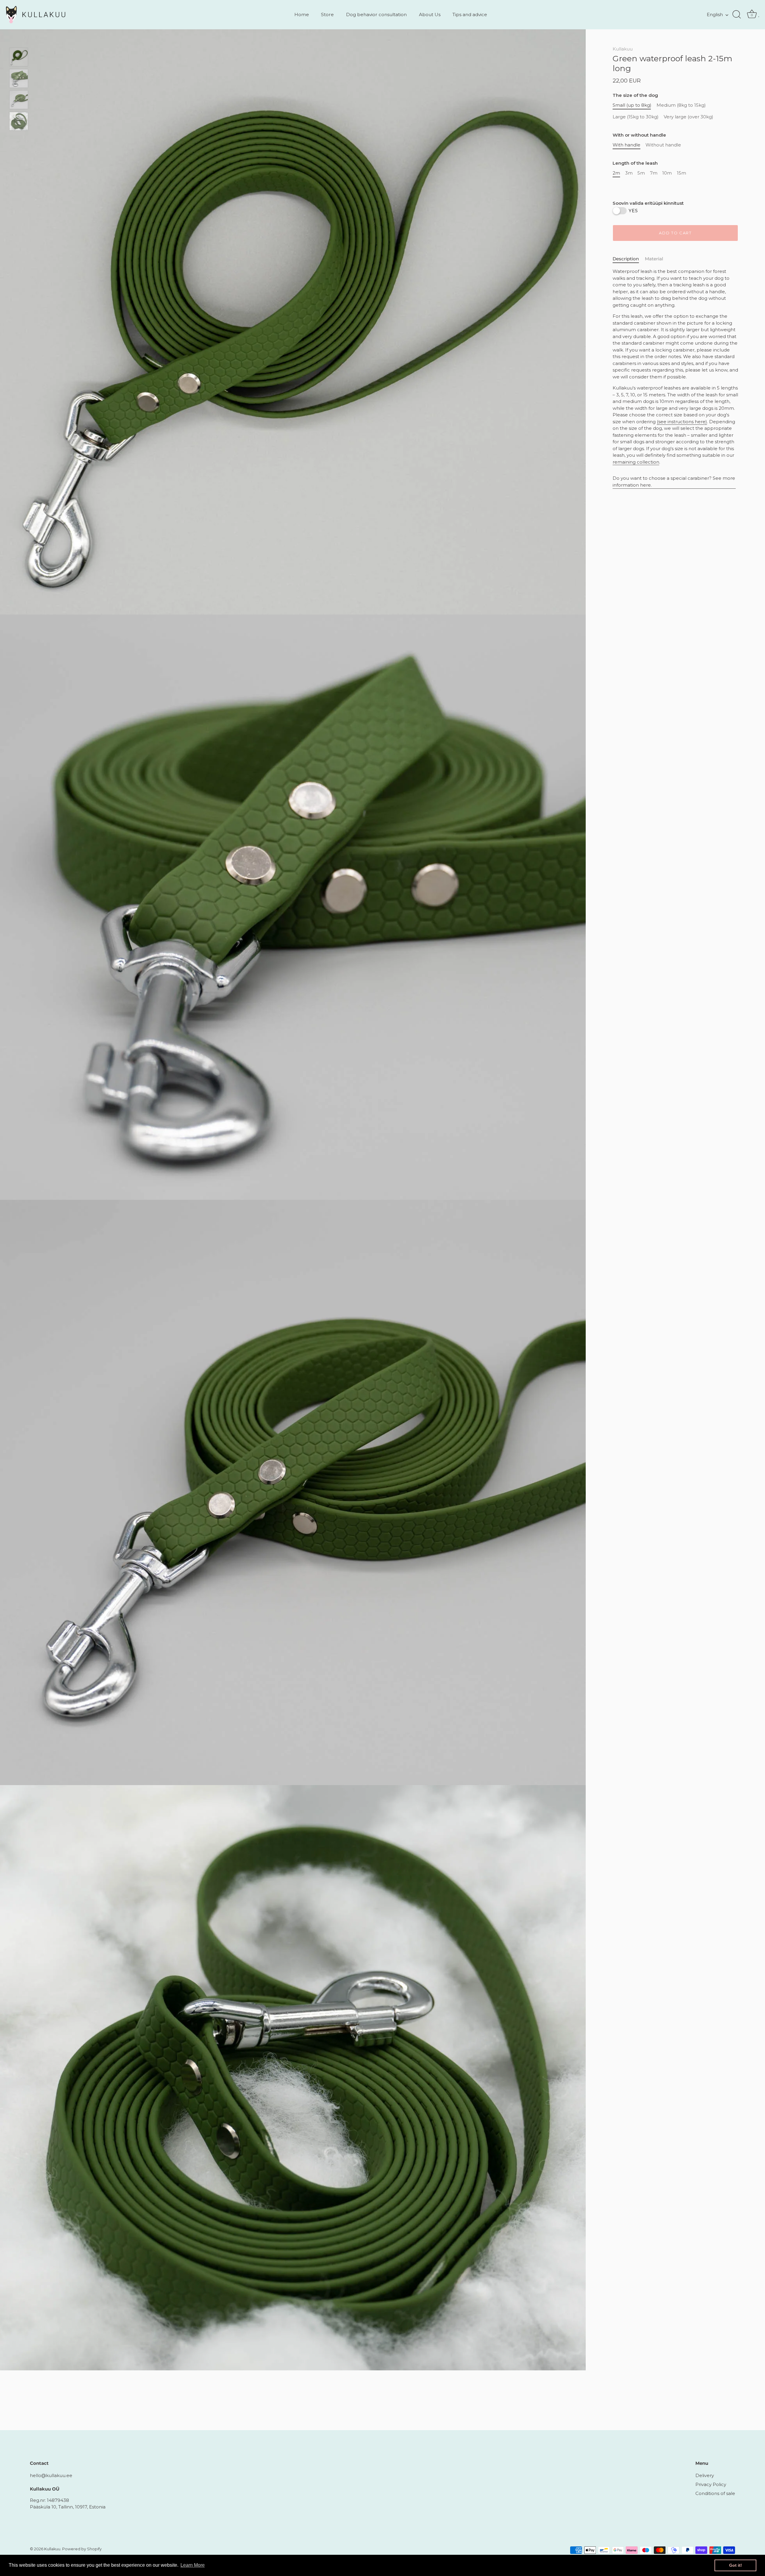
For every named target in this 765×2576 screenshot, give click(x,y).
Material (654, 259)
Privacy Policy (711, 2484)
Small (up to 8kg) (632, 106)
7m (654, 173)
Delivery (705, 2475)
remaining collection (636, 462)
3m (629, 173)
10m (667, 173)
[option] (19, 58)
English (715, 14)
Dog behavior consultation (376, 14)
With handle (626, 145)
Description (626, 259)
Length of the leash (635, 164)
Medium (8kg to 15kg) (681, 106)
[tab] (629, 259)
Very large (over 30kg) (688, 117)
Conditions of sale (715, 2493)
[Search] (737, 15)
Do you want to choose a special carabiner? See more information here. (674, 482)
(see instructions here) (682, 422)
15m (681, 173)
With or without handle (639, 135)
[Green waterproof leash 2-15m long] (19, 57)
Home (302, 14)
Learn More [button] (193, 2565)
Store (327, 14)
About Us (430, 14)
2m (616, 173)
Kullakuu (623, 49)
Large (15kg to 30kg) (636, 117)
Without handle (663, 145)
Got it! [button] (736, 2565)
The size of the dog (635, 96)
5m (641, 173)
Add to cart (675, 233)
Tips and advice (470, 14)
